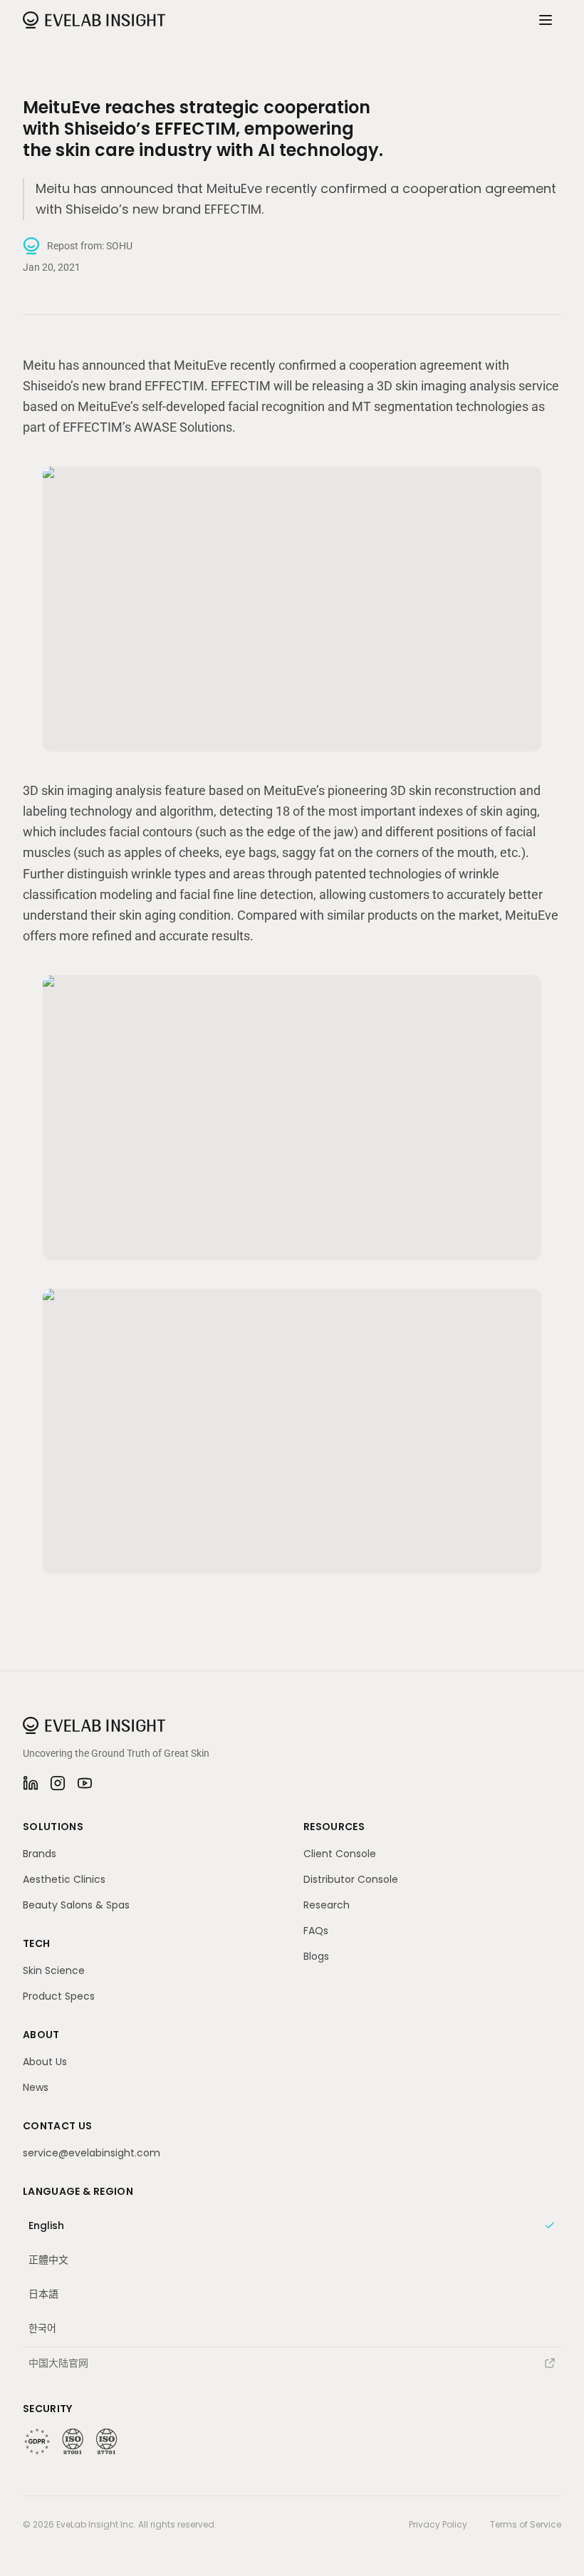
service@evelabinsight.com (92, 2153)
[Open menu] (546, 20)
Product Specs (59, 1996)
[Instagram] (58, 1783)
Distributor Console (351, 1879)
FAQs (316, 1931)
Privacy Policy (438, 2525)
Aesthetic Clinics (64, 1879)
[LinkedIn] (31, 1783)
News (36, 2087)
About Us (45, 2062)
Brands (40, 1854)
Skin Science (54, 1970)
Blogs (316, 1956)
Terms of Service (526, 2525)
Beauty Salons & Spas (76, 1905)
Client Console (340, 1854)
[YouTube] (85, 1783)
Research (327, 1905)
